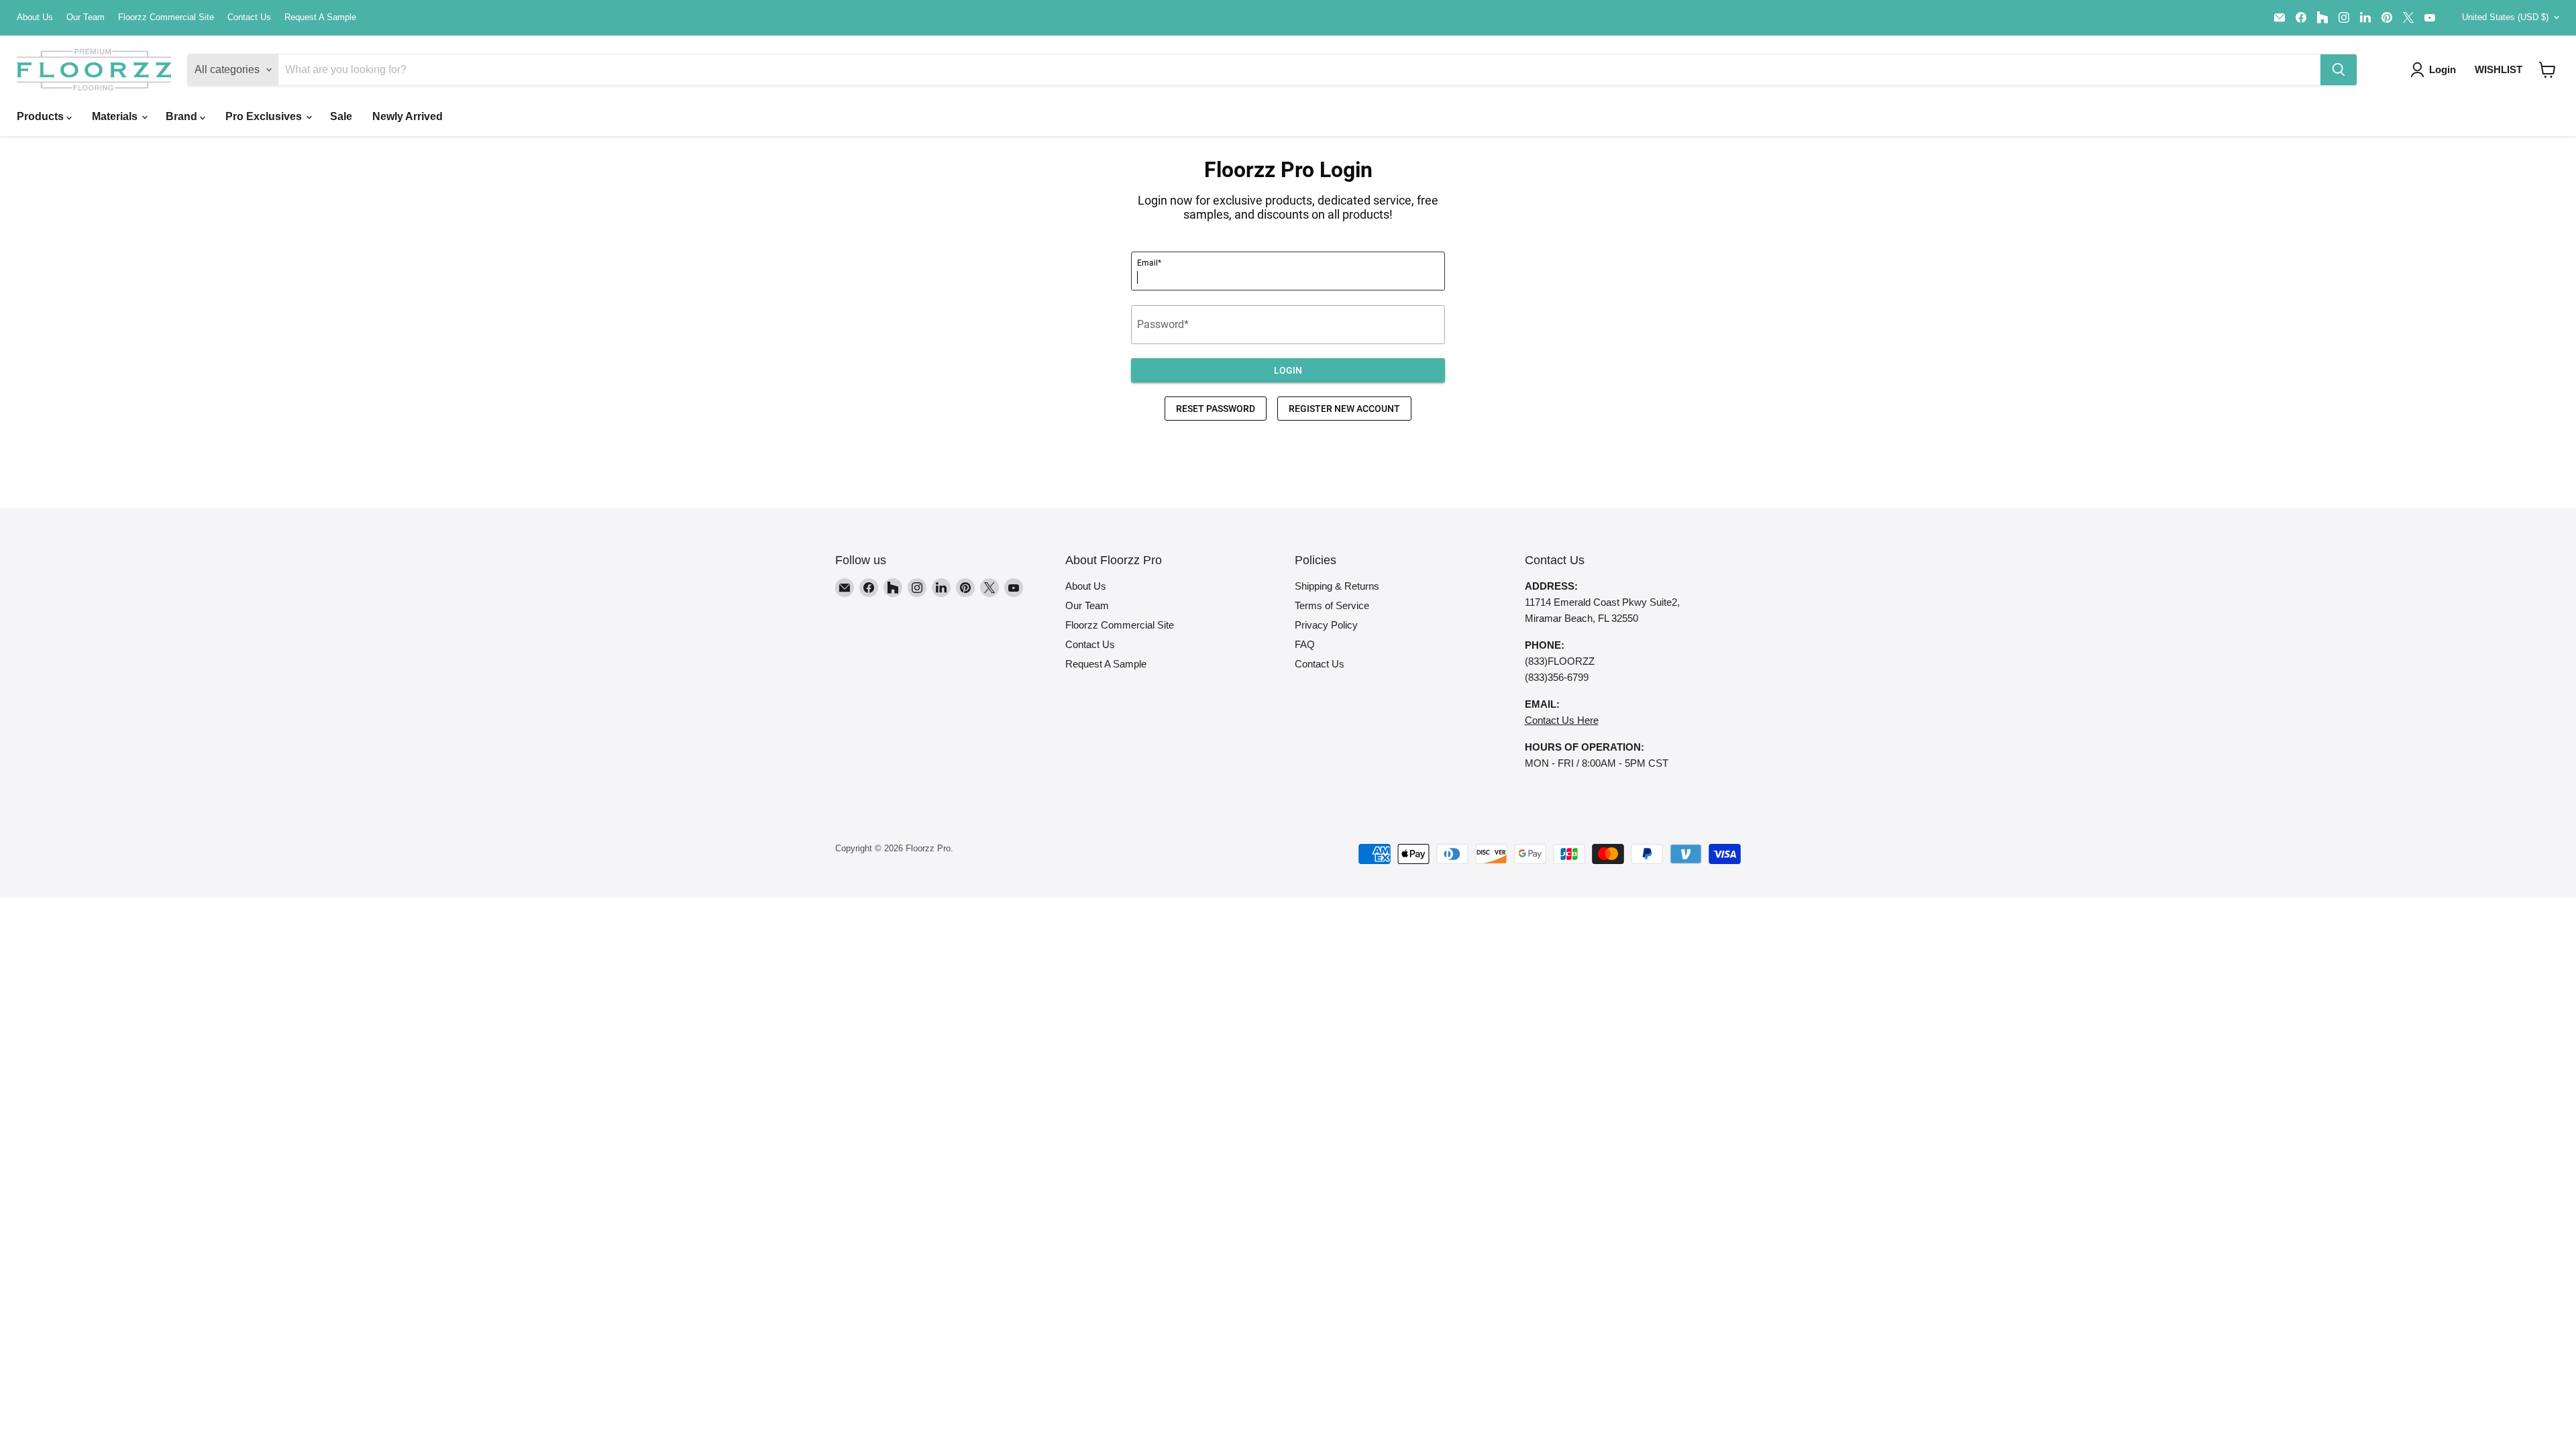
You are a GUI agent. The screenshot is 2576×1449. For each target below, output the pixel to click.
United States (2505, 17)
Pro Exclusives (265, 116)
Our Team (86, 17)
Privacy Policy (1326, 625)
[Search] (2339, 70)
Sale (341, 116)
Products (42, 116)
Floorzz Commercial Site (166, 17)
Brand (183, 116)
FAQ (1305, 644)
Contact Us (249, 17)
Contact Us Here (1562, 720)
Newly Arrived (408, 116)
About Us (35, 17)
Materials (116, 116)
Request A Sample (320, 17)
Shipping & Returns (1337, 586)
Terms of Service (1332, 605)
